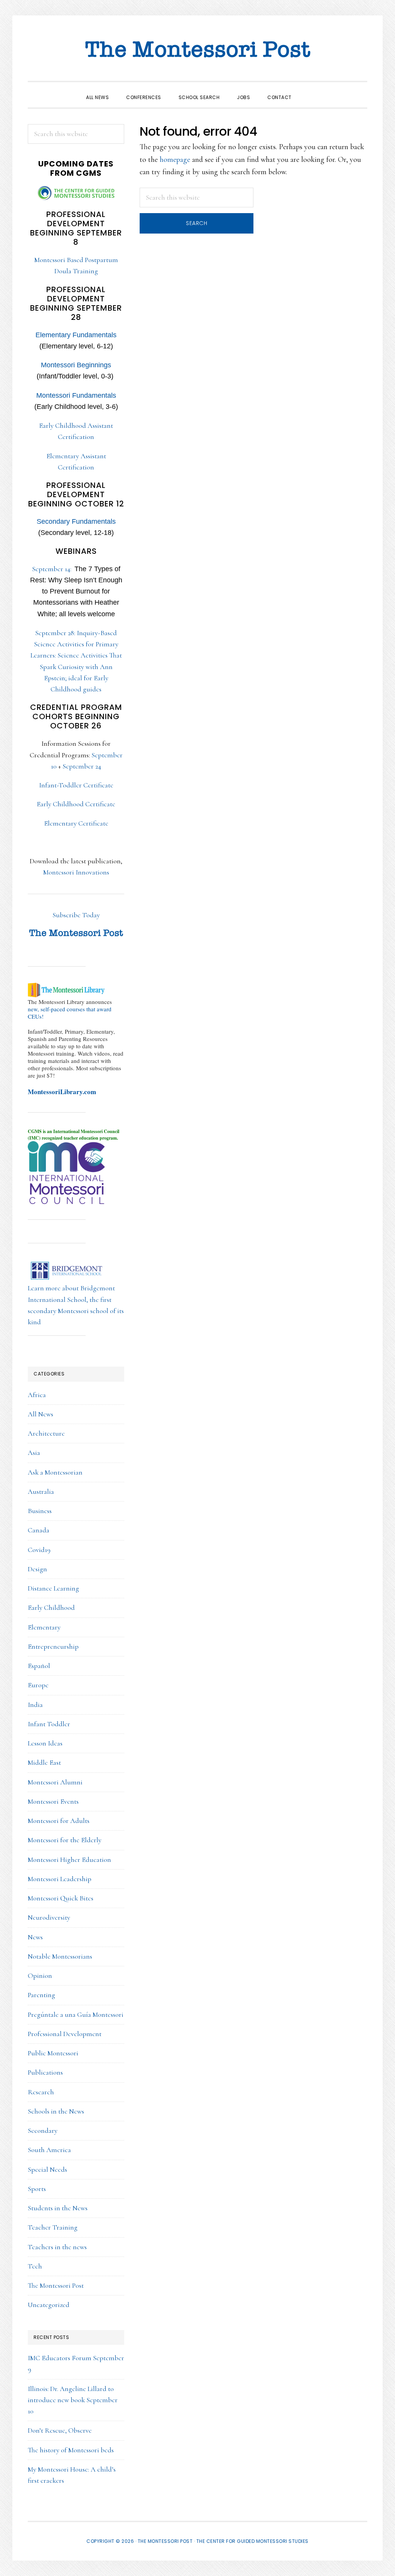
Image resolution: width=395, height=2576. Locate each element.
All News (41, 1414)
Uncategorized (49, 2305)
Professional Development (65, 2034)
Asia (34, 1453)
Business (40, 1511)
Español (39, 1666)
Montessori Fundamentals (76, 395)
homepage (175, 160)
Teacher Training (53, 2227)
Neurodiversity (49, 1917)
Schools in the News (56, 2111)
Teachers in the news (57, 2247)
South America (49, 2150)
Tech (35, 2266)
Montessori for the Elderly (65, 1840)
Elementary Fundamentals (76, 335)
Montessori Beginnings (76, 365)
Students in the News (58, 2208)
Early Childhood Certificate (76, 804)
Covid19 (39, 1550)
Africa (37, 1395)
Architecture (46, 1433)
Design (37, 1569)
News (35, 1937)
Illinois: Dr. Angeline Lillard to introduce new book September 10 (73, 2400)
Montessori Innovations (76, 872)
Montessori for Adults (59, 1821)
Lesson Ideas (45, 1743)
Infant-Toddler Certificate (76, 785)
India (35, 1705)
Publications (45, 2072)
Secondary (43, 2130)
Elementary (44, 1627)
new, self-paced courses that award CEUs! (70, 1013)
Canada (39, 1530)
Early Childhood (51, 1607)
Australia (41, 1491)
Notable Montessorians (60, 1956)
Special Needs (47, 2169)
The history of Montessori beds (71, 2450)
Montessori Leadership (60, 1879)
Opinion (40, 1976)
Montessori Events (53, 1801)
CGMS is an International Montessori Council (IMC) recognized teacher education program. (73, 1135)
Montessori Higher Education (69, 1860)
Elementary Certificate (76, 823)
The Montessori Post (197, 50)
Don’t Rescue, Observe (60, 2430)
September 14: (76, 591)
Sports (37, 2189)
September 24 (82, 766)
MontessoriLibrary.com (62, 1092)
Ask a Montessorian (55, 1472)
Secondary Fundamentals (76, 521)
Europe (38, 1685)
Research (41, 2092)
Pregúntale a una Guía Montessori (76, 2014)
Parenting (41, 1995)
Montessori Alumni (55, 1782)
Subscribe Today (76, 915)
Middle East (44, 1762)
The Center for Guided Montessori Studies (252, 2541)
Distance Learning (53, 1588)
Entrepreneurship (53, 1646)
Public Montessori (53, 2053)
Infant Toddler (49, 1724)
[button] (309, 91)
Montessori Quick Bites (61, 1898)
